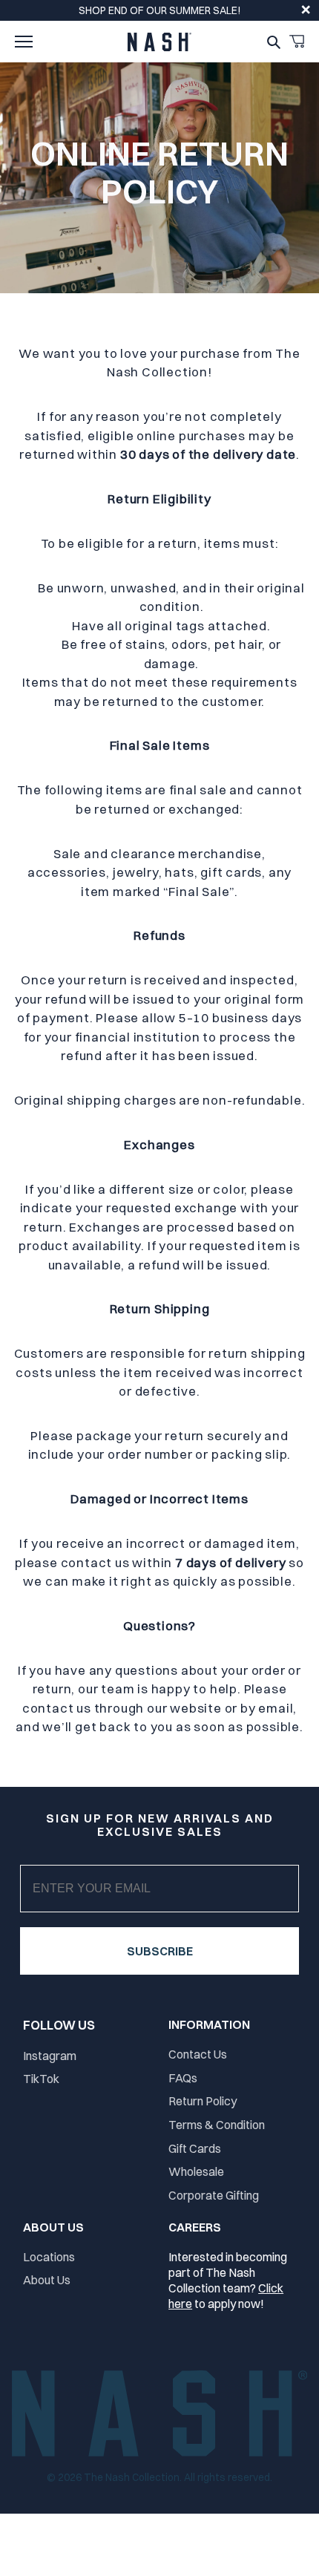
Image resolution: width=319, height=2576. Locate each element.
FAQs (183, 2078)
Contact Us (198, 2054)
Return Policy (203, 2101)
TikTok (41, 2079)
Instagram (50, 2056)
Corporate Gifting (214, 2195)
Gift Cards (195, 2148)
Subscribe (160, 1951)
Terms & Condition (217, 2125)
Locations (49, 2257)
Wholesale (196, 2171)
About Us (47, 2280)
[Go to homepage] (159, 42)
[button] (24, 42)
